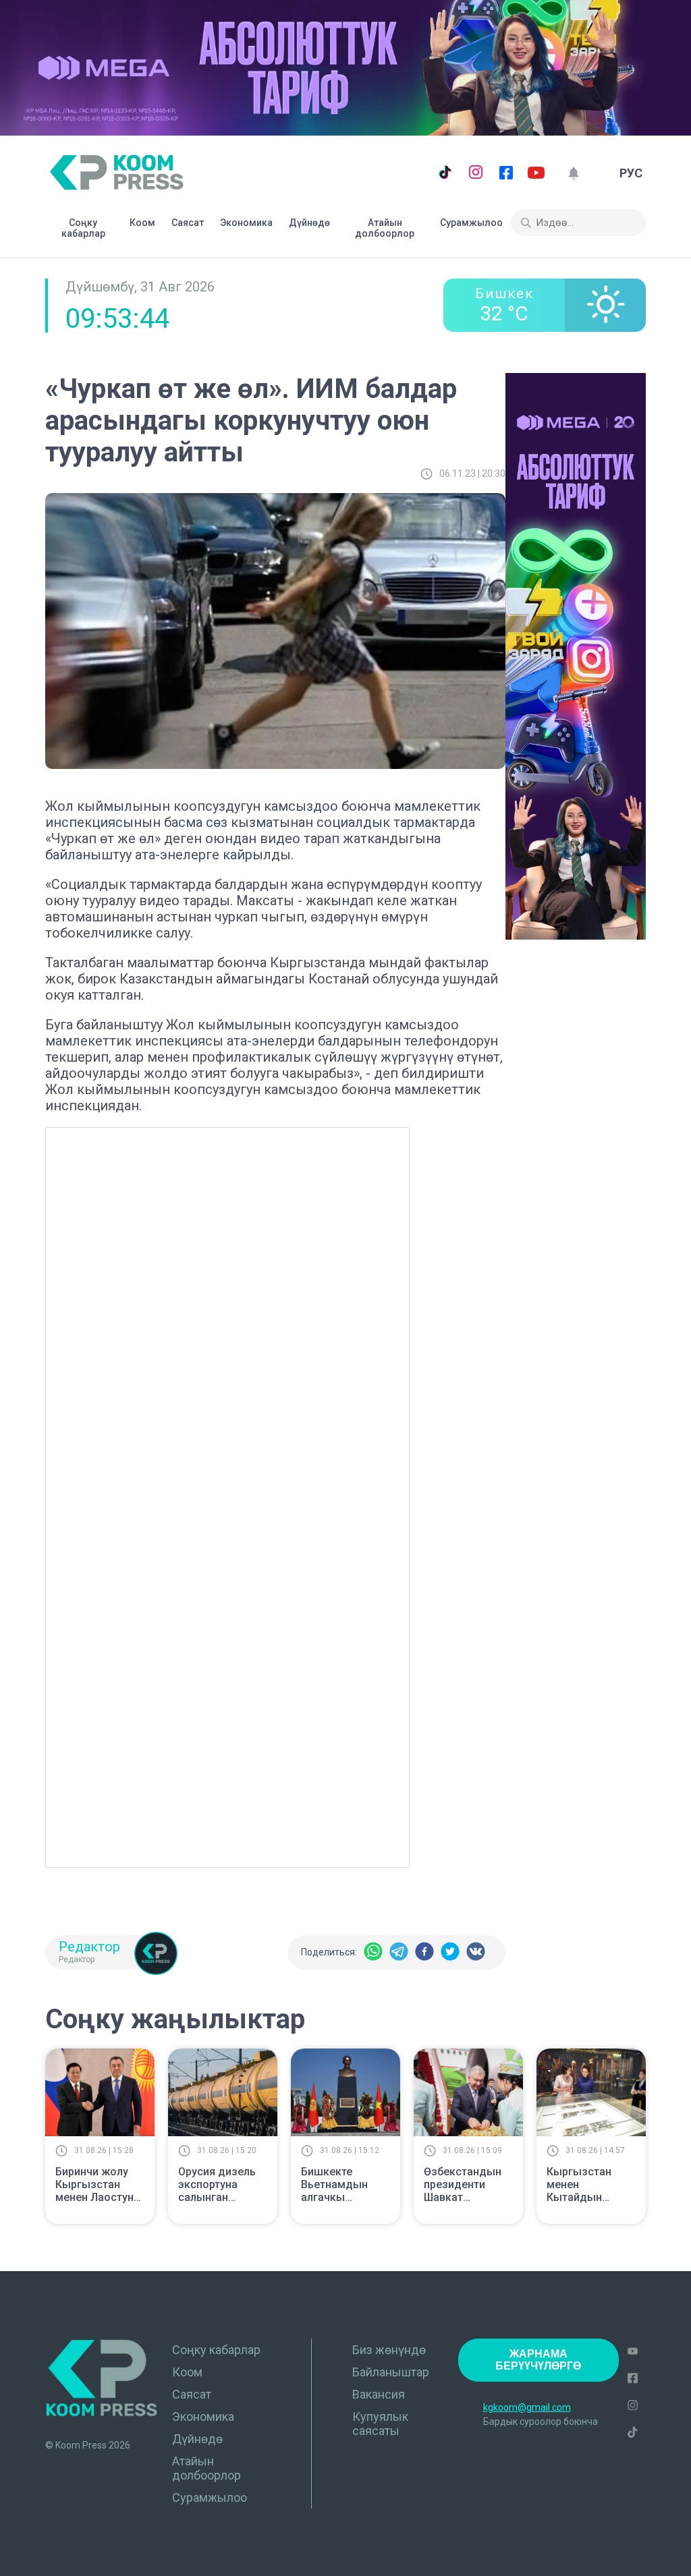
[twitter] (450, 1952)
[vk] (476, 1952)
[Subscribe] (573, 173)
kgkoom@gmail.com (527, 2407)
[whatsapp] (373, 1952)
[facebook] (424, 1952)
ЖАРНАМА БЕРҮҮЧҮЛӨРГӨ (538, 2360)
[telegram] (399, 1952)
